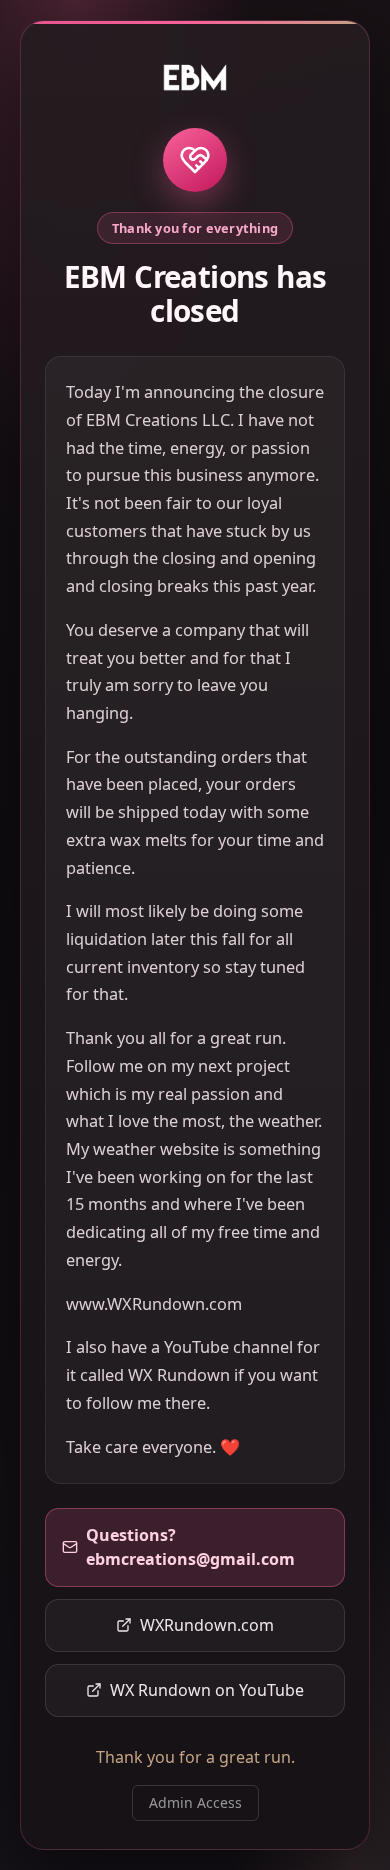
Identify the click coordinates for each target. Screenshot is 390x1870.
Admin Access (195, 1802)
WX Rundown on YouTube (207, 1690)
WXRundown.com (207, 1625)
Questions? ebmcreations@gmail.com (190, 1547)
